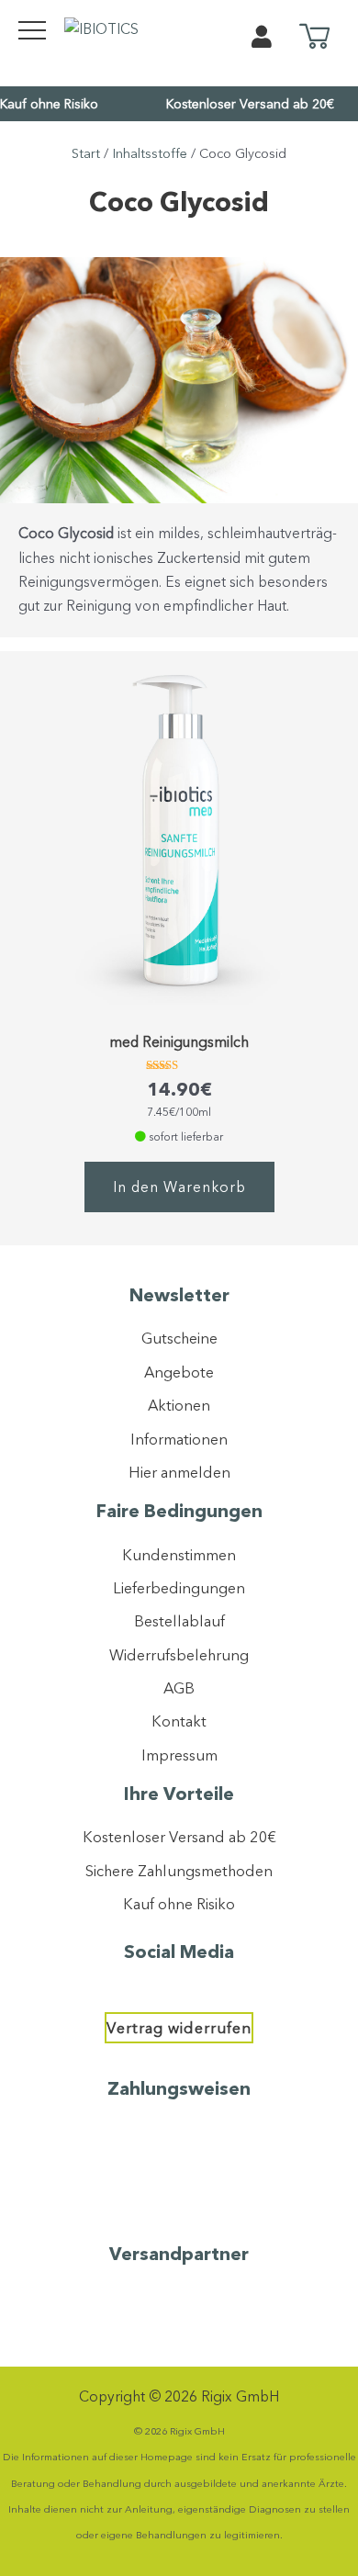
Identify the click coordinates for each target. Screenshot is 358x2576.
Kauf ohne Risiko (49, 104)
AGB (179, 1688)
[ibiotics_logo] (101, 28)
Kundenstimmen (179, 1555)
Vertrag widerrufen (179, 2028)
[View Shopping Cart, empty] (314, 38)
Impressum (179, 1755)
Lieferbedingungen (179, 1588)
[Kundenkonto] (262, 40)
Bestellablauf (179, 1621)
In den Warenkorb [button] (179, 1187)
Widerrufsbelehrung (179, 1655)
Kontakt (179, 1721)
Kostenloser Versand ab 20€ (250, 104)
